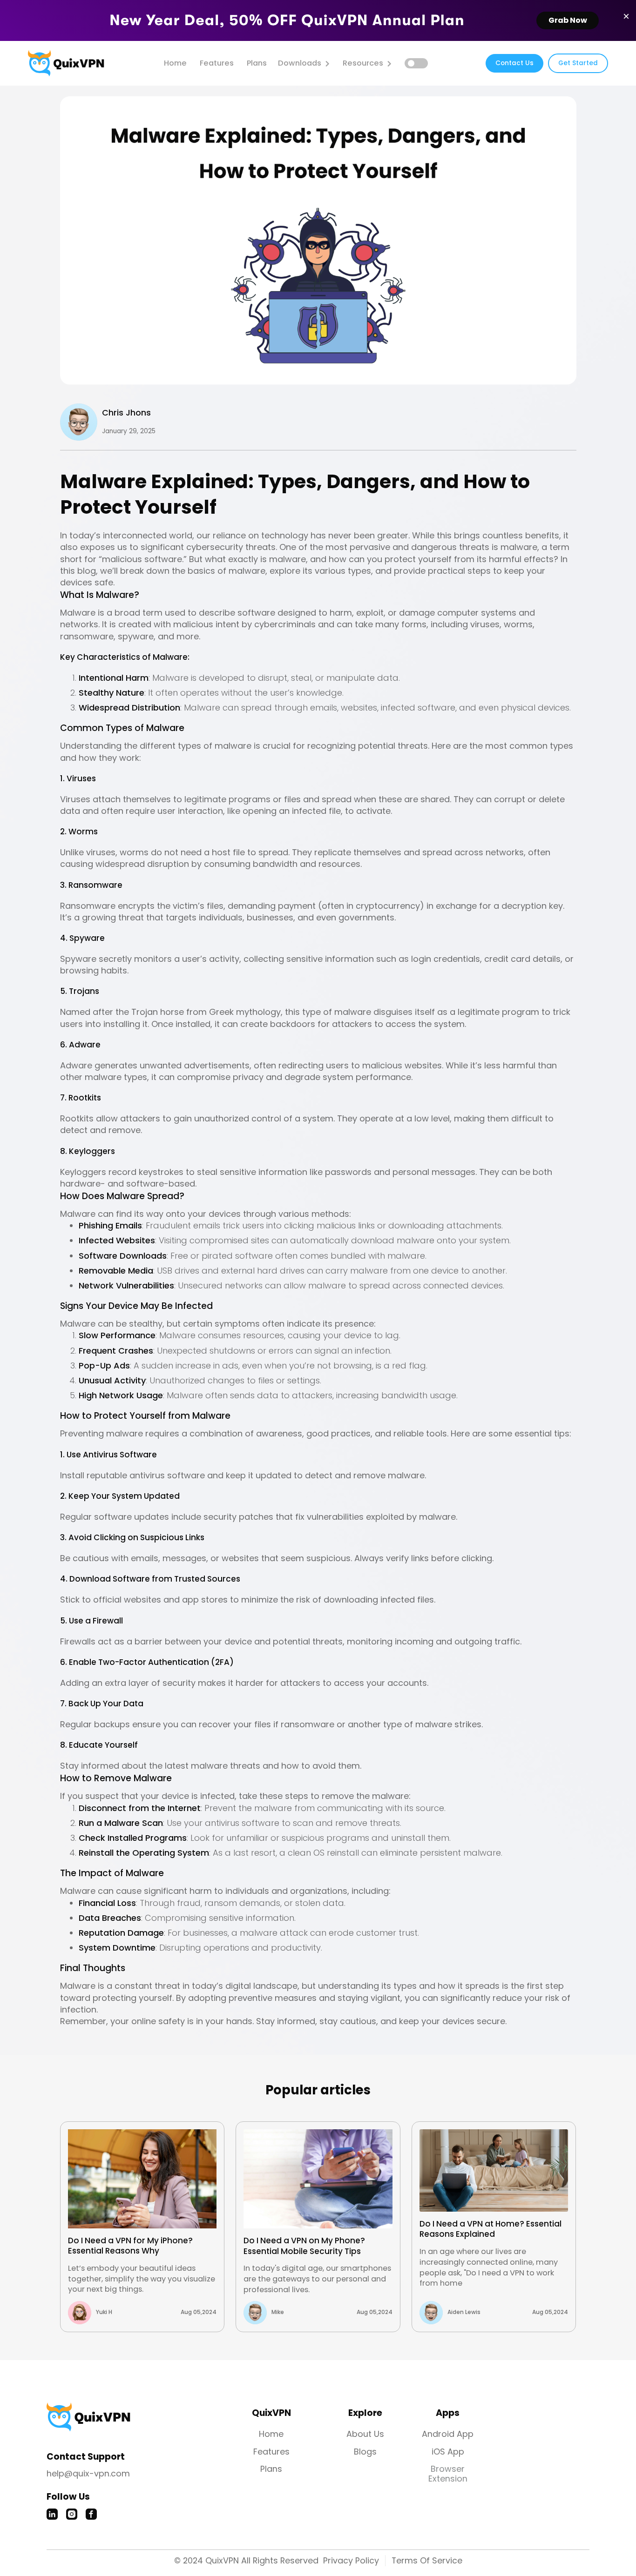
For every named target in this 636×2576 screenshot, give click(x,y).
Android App (448, 2434)
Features (271, 2452)
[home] (66, 63)
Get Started (578, 63)
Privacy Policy (351, 2560)
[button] (304, 64)
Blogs (365, 2452)
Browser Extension (448, 2474)
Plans (257, 63)
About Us (365, 2434)
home (175, 63)
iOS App (448, 2452)
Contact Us (514, 63)
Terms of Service (427, 2560)
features (217, 63)
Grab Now (568, 20)
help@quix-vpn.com (88, 2473)
